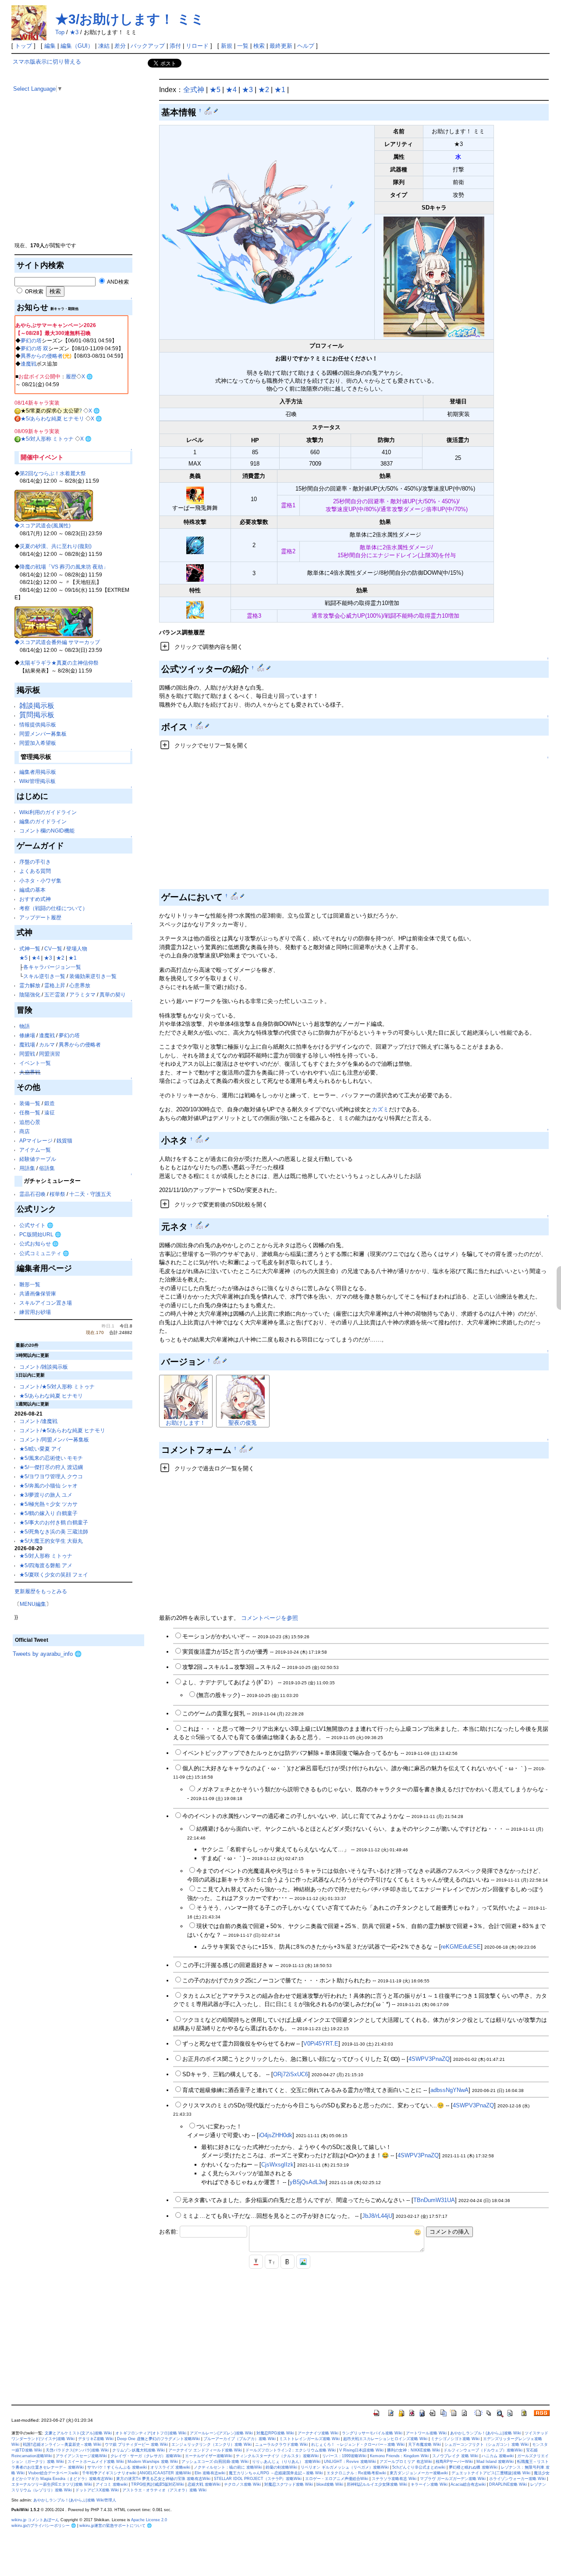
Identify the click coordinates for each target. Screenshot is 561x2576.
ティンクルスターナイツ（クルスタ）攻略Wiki (277, 2456)
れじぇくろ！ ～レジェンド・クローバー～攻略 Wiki (358, 2444)
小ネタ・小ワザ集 (40, 881)
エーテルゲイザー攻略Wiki (209, 2456)
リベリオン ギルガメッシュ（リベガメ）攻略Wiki (345, 2467)
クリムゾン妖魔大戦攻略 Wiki (138, 2450)
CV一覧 (53, 948)
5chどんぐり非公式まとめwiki (419, 2467)
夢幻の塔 (31, 340)
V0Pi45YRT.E (321, 2044)
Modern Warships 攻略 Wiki (153, 2462)
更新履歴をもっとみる (41, 1591)
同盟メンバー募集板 (43, 734)
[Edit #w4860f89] (209, 110)
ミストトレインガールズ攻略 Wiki (309, 2439)
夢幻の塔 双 (34, 348)
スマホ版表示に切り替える (47, 62)
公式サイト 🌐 (36, 1225)
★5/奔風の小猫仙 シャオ (48, 1485)
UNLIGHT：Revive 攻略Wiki (350, 2462)
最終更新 (281, 46)
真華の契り (113, 994)
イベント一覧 (35, 1063)
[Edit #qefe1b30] (200, 726)
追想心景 (30, 1122)
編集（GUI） (77, 46)
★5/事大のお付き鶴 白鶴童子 (54, 1522)
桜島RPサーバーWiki (454, 2462)
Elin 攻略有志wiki (210, 2473)
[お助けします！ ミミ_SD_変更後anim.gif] (434, 276)
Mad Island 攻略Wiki (495, 2462)
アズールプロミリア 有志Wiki (406, 2462)
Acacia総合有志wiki (468, 2484)
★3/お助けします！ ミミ (130, 19)
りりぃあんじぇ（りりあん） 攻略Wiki (286, 2462)
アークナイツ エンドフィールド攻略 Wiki (205, 2450)
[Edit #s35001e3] (200, 1139)
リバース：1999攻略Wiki (344, 2456)
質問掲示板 (37, 715)
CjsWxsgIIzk (277, 2165)
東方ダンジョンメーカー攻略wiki (419, 2473)
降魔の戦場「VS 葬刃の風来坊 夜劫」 (64, 567)
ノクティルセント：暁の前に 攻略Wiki (228, 2467)
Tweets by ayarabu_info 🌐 (47, 1654)
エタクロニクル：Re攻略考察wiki (356, 2473)
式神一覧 (30, 948)
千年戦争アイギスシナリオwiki (109, 2473)
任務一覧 (30, 1112)
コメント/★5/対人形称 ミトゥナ (57, 1386)
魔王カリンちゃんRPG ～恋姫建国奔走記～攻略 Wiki (276, 2473)
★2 (60, 958)
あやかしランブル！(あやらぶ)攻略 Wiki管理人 (75, 2500)
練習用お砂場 (35, 1312)
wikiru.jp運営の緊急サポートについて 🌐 (115, 2526)
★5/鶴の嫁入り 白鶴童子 (48, 1513)
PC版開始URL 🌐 (40, 1234)
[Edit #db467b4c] (244, 1448)
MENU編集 (33, 1604)
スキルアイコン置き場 (46, 1303)
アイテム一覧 (35, 1150)
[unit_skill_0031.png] (195, 573)
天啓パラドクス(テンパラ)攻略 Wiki (77, 2450)
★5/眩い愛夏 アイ (41, 1449)
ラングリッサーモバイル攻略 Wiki (372, 2433)
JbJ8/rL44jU (377, 2216)
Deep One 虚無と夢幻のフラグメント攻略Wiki (158, 2439)
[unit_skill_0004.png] (195, 545)
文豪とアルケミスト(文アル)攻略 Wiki (78, 2433)
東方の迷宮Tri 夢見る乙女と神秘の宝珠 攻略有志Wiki (163, 2479)
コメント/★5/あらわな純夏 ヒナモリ (62, 1430)
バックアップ (148, 46)
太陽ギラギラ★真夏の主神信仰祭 (59, 663)
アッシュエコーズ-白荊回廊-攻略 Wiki (215, 2462)
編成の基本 (32, 890)
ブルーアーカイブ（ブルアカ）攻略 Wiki (240, 2439)
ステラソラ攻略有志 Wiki (394, 2479)
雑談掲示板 (37, 706)
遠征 (50, 1112)
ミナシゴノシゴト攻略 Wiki (455, 2439)
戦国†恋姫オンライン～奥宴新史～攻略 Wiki (62, 2444)
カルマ (47, 1044)
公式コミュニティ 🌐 (44, 1253)
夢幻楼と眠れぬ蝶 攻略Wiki (473, 2467)
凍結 (104, 46)
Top (60, 32)
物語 (25, 1026)
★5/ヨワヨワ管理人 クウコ (51, 1476)
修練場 (27, 1035)
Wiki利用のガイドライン (48, 812)
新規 (227, 46)
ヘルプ (306, 46)
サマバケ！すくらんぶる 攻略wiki (117, 2467)
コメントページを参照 (270, 1618)
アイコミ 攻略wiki (112, 2484)
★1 (73, 958)
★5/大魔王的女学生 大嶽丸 (51, 1541)
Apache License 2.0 (149, 2520)
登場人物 (77, 948)
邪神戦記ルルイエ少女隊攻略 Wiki (377, 2484)
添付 (175, 46)
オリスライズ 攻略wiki (170, 2467)
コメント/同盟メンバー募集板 (54, 1439)
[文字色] (256, 2262)
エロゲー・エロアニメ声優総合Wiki (337, 2479)
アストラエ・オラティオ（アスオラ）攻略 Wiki (164, 2490)
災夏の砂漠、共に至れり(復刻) (56, 546)
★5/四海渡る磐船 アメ (46, 1565)
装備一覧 (30, 1103)
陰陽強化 (30, 994)
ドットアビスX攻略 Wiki (97, 2490)
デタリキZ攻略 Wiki (96, 2439)
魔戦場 (27, 1044)
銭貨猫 (64, 1140)
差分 (120, 46)
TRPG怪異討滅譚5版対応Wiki (158, 2484)
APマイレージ (36, 1140)
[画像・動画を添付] (303, 2262)
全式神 (194, 90)
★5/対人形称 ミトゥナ (47, 439)
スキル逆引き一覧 (44, 976)
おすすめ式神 (35, 899)
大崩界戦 (30, 1072)
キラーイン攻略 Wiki (429, 2484)
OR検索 (34, 291)
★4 (36, 958)
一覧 (243, 46)
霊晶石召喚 (32, 1194)
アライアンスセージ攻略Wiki (81, 2456)
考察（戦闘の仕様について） (53, 908)
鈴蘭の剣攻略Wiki (281, 2467)
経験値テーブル (38, 1159)
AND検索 (117, 282)
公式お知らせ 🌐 (39, 1244)
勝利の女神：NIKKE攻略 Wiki (414, 2450)
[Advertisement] (78, 180)
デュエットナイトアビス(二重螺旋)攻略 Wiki (491, 2473)
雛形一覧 (30, 1284)
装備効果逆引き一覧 (93, 976)
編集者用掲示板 (38, 772)
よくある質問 (35, 871)
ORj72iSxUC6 (291, 2074)
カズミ (380, 1109)
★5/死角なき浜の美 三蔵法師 (54, 1532)
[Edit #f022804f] (218, 1360)
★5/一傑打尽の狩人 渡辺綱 (51, 1467)
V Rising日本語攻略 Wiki (361, 2450)
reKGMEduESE (461, 1947)
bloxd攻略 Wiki (330, 2484)
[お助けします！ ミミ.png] (267, 232)
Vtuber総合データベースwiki (53, 2473)
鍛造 (50, 1103)
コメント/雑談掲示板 (44, 1367)
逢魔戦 (28, 364)
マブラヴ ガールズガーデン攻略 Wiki (453, 2479)
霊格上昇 (55, 985)
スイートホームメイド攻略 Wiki (96, 2462)
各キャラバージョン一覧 (52, 967)
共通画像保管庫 (38, 1293)
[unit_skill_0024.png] (195, 495)
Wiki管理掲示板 (37, 781)
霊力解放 (30, 985)
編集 (50, 46)
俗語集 (47, 1168)
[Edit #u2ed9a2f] (235, 896)
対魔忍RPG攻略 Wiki (275, 2433)
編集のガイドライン (43, 821)
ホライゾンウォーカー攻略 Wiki (517, 2479)
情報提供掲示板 (38, 724)
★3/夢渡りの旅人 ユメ (46, 1495)
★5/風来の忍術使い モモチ (51, 1458)
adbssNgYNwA (449, 2090)
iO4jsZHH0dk (275, 2135)
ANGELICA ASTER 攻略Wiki (165, 2473)
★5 (23, 958)
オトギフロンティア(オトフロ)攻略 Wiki (151, 2433)
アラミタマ (82, 994)
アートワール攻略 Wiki (426, 2433)
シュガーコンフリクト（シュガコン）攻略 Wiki (486, 2444)
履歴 (71, 376)
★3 (74, 32)
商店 (25, 1131)
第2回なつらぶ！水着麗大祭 (53, 473)
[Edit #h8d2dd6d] (261, 668)
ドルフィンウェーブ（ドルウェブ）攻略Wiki (483, 2450)
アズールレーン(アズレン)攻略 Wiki (221, 2433)
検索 (259, 46)
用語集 (27, 1168)
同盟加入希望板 (38, 743)
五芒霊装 (55, 994)
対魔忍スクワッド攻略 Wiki (289, 2484)
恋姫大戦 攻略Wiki (204, 2484)
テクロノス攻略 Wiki (242, 2484)
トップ (23, 46)
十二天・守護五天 (90, 1194)
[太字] (288, 2262)
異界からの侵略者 (42, 356)
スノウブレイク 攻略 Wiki (455, 2456)
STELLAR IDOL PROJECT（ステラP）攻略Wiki (258, 2479)
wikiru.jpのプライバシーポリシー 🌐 (44, 2526)
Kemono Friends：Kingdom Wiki (399, 2456)
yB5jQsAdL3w (308, 2182)
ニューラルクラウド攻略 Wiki (281, 2444)
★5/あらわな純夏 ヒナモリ (52, 418)
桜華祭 (57, 1194)
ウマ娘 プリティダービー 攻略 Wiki (136, 2444)
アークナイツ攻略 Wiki (318, 2433)
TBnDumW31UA (434, 2200)
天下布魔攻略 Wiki (424, 2444)
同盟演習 (50, 1054)
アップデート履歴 (40, 917)
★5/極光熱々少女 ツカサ (48, 1504)
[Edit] (216, 110)
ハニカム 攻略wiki (498, 2456)
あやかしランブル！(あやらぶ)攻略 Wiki (486, 2433)
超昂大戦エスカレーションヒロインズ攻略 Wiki (385, 2439)
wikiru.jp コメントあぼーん (35, 2520)
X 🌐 (87, 376)
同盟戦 (27, 1054)
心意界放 (80, 985)
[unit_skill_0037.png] (195, 609)
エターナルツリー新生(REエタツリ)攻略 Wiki (52, 2484)
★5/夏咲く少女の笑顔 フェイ (54, 1574)
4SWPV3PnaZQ (429, 2059)
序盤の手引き (35, 862)
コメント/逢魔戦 (38, 1421)
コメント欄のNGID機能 (47, 831)
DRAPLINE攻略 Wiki (508, 2484)
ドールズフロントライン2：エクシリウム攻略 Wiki (291, 2450)
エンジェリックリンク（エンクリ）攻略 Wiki (211, 2444)
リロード (197, 46)
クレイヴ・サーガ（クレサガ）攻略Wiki (146, 2456)
